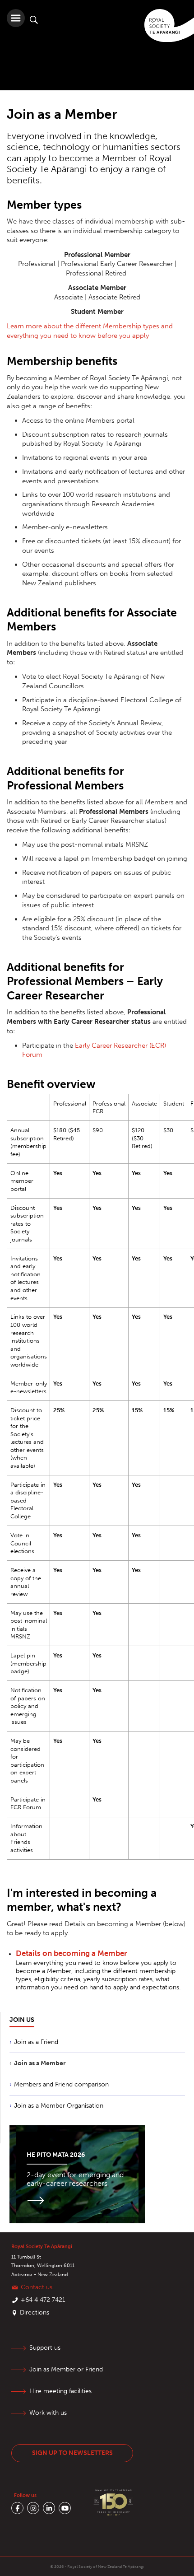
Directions (35, 2312)
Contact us (37, 2287)
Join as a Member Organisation (59, 2106)
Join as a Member (40, 2063)
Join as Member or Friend (66, 2369)
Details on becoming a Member (72, 1953)
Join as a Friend (36, 2042)
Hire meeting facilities (60, 2391)
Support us (45, 2348)
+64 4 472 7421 (43, 2300)
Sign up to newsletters (72, 2453)
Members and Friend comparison (61, 2084)
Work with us (48, 2413)
